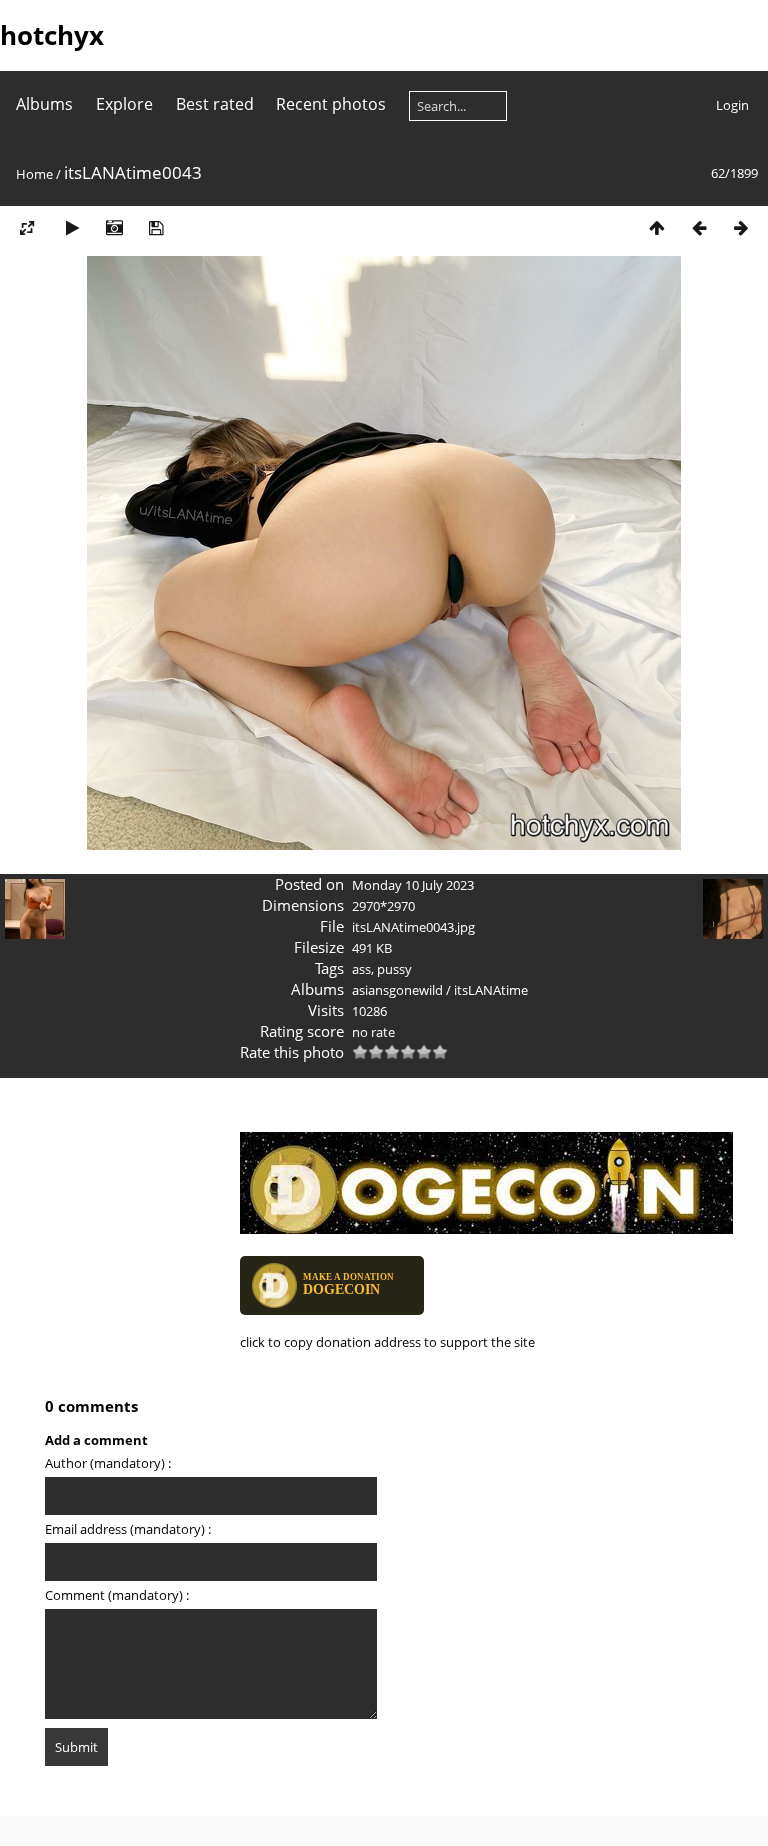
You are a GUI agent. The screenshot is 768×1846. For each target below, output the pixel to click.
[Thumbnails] (657, 227)
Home (34, 174)
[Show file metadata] (114, 227)
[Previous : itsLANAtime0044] (699, 227)
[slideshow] (72, 227)
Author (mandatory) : (108, 1463)
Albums (44, 104)
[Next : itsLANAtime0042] (741, 227)
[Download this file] (156, 227)
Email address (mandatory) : (128, 1529)
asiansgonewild (397, 990)
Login (732, 105)
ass (361, 969)
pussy (394, 969)
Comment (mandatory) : (117, 1595)
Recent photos (331, 104)
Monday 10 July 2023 (413, 885)
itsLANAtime (491, 990)
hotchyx (52, 35)
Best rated (215, 104)
